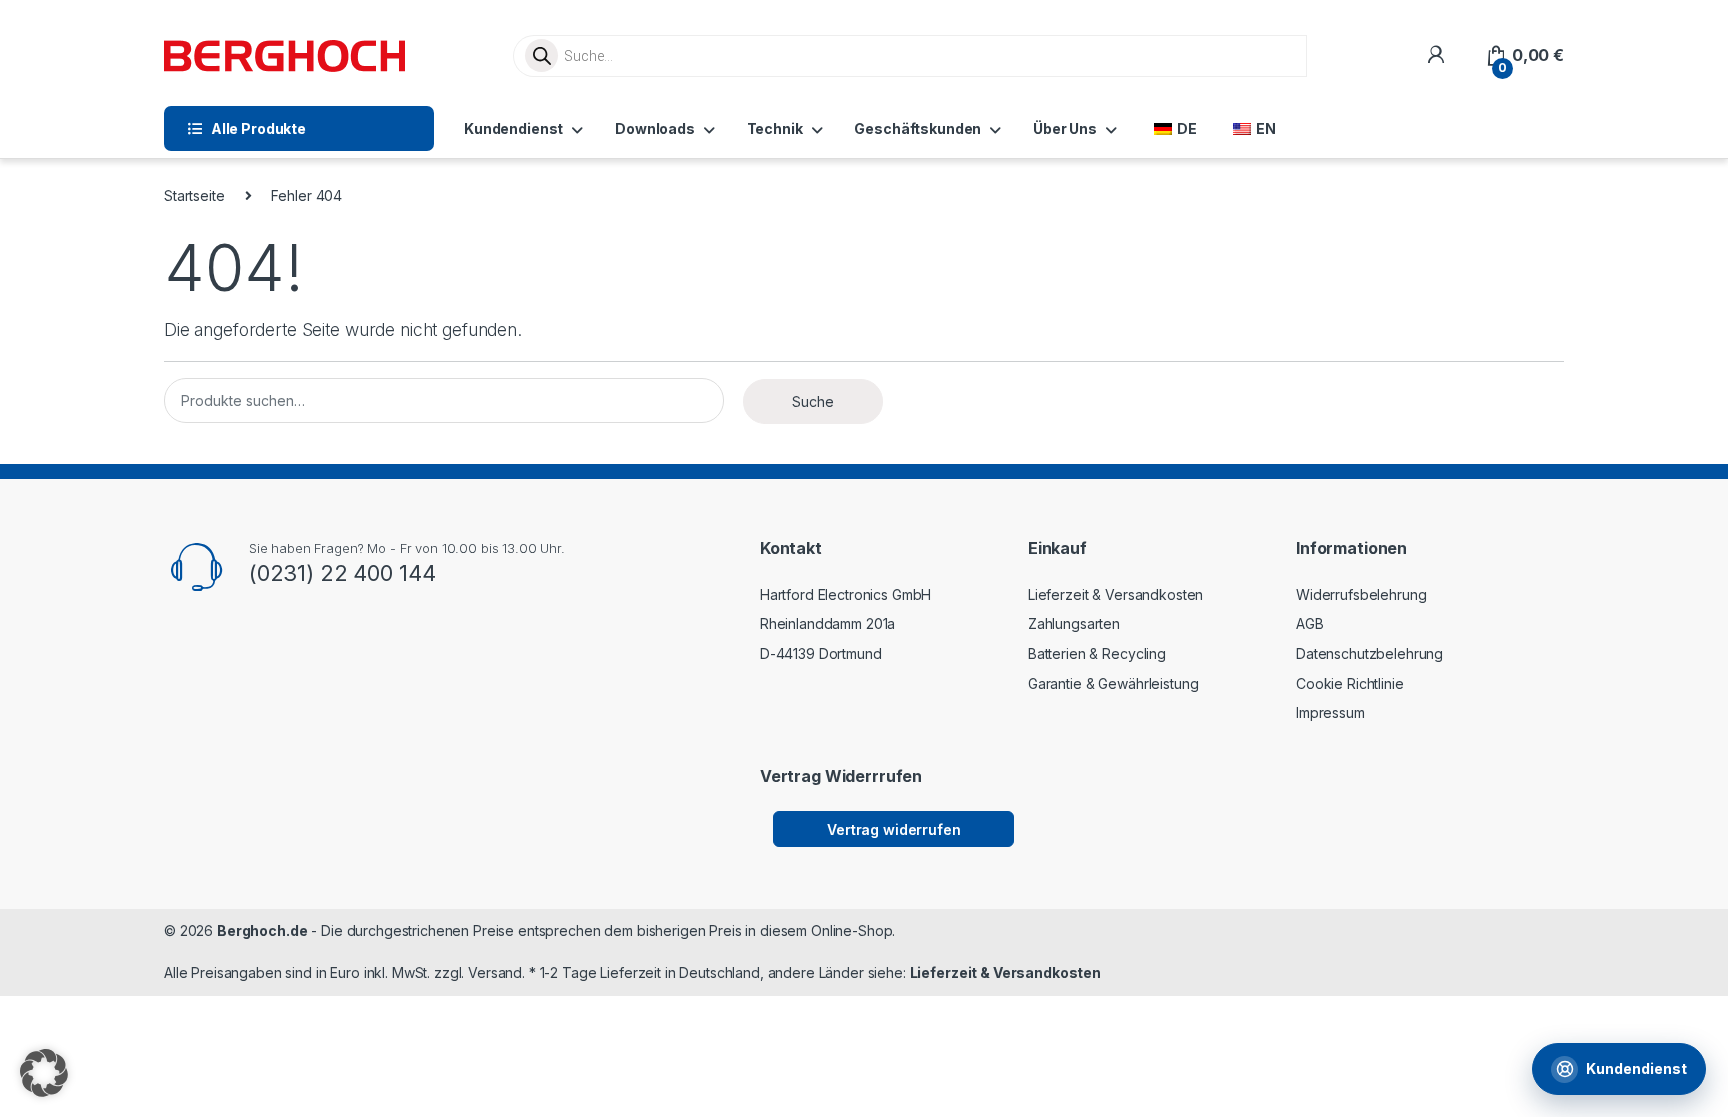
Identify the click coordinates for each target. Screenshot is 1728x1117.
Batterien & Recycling (1097, 653)
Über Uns (1065, 128)
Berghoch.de (262, 930)
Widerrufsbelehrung (1361, 594)
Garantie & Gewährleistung (1113, 683)
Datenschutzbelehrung (1369, 653)
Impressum (1330, 712)
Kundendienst (513, 128)
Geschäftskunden (917, 128)
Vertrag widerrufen (893, 829)
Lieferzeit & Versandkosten (1115, 594)
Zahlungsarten (1074, 623)
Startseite (194, 195)
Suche (813, 401)
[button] (44, 1073)
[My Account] (1435, 55)
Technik (775, 128)
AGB (1310, 623)
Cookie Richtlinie (1350, 683)
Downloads (655, 128)
